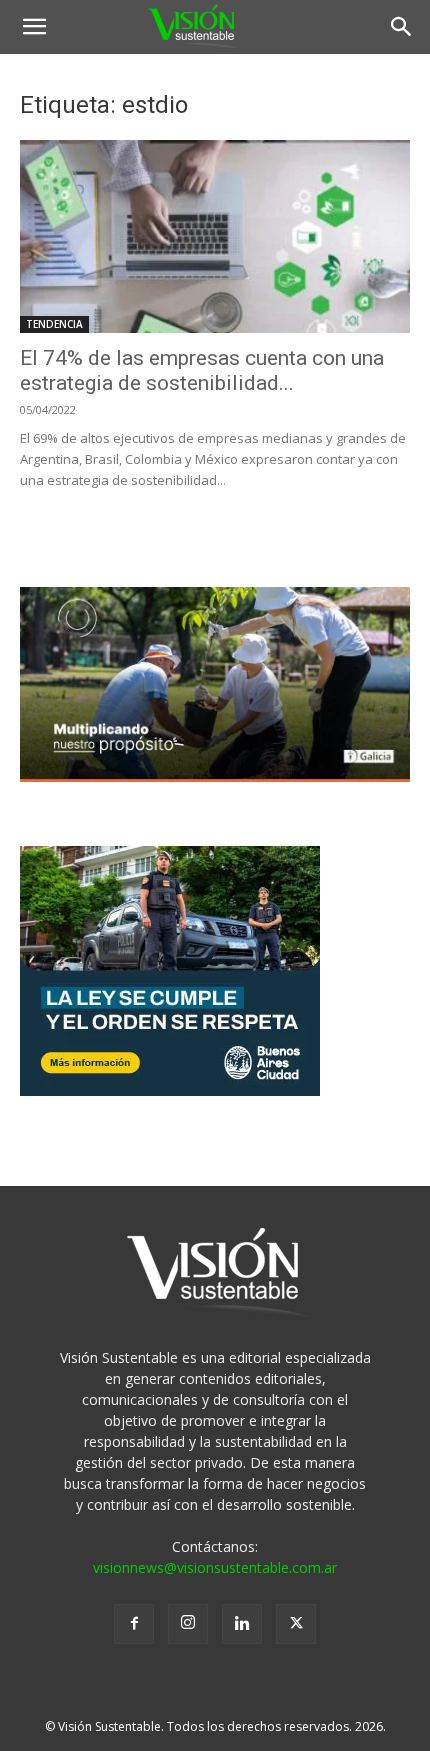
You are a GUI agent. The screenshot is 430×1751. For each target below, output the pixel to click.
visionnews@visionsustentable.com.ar (215, 1567)
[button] (34, 27)
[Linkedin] (242, 1624)
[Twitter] (296, 1624)
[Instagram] (188, 1624)
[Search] (402, 27)
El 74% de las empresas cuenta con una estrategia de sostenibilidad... (202, 370)
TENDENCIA (54, 324)
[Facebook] (134, 1624)
